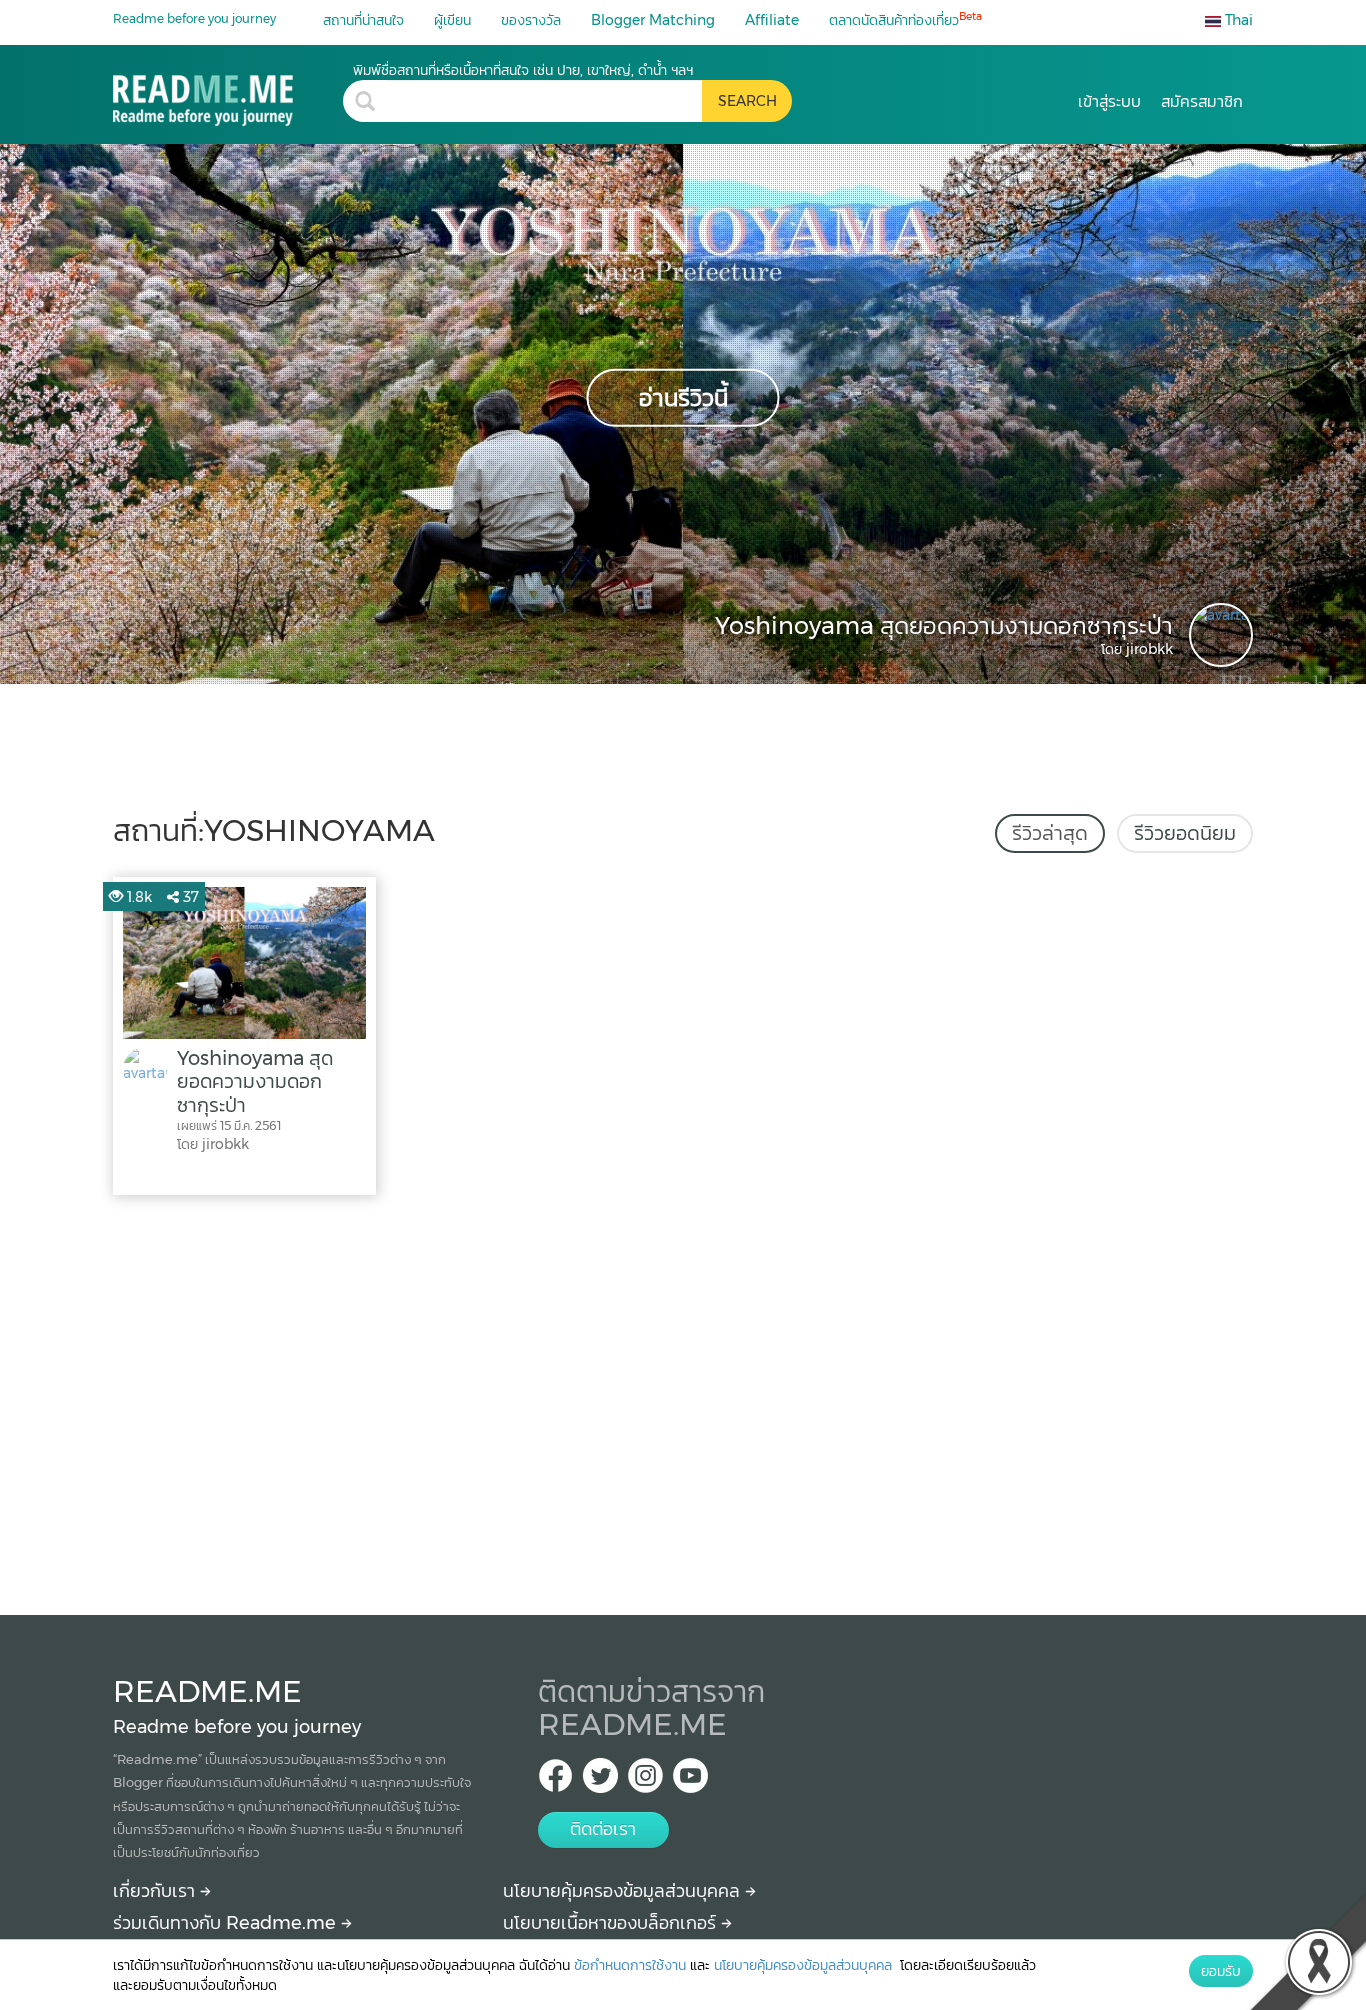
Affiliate (772, 20)
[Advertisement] (683, 1400)
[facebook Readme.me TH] (555, 1781)
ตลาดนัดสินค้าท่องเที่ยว (905, 19)
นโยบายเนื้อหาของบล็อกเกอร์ (612, 1923)
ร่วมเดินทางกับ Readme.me (227, 1923)
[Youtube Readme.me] (690, 1781)
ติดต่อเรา (603, 1829)
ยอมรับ (1221, 1971)
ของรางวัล (531, 20)
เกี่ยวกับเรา (156, 1891)
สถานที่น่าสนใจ (363, 20)
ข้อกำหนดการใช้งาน (630, 1965)
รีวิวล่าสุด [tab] (1050, 833)
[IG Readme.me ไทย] (645, 1781)
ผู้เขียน (452, 20)
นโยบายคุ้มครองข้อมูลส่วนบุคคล (624, 1891)
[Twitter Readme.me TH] (600, 1781)
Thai (1237, 20)
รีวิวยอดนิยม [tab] (1185, 833)
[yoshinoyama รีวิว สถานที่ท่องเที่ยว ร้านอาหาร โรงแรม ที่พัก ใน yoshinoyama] (228, 93)
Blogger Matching (653, 20)
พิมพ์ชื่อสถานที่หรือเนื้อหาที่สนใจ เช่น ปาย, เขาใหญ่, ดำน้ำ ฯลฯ (523, 70)
